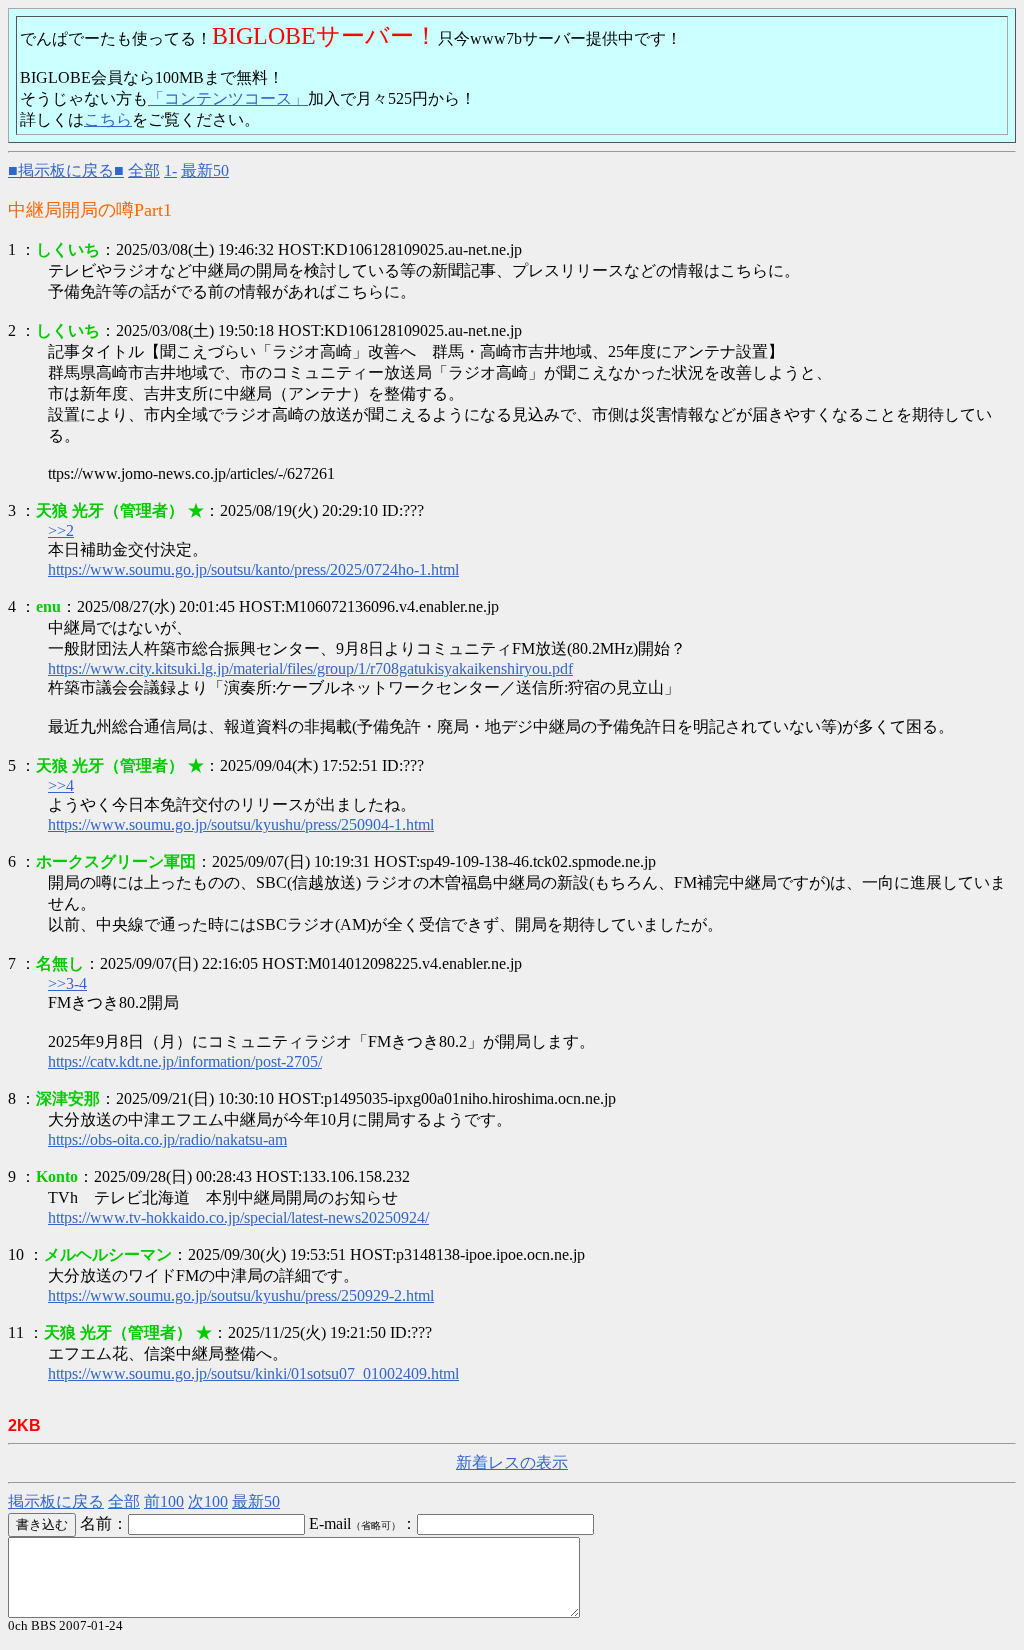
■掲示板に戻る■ (66, 170)
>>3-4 (67, 983)
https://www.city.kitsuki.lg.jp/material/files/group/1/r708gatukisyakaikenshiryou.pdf (310, 668)
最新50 (205, 170)
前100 (164, 1501)
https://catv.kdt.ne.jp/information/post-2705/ (185, 1061)
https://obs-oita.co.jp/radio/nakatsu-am (167, 1139)
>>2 (61, 530)
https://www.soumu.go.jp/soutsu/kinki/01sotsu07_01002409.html (253, 1373)
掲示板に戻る (56, 1501)
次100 (208, 1501)
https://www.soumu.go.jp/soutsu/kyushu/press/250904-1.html (241, 824)
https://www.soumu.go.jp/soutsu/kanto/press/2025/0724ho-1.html (253, 569)
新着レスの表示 (512, 1462)
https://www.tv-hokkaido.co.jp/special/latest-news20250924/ (238, 1217)
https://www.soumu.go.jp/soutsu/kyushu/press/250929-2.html (241, 1295)
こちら (108, 119)
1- (170, 170)
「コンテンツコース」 (228, 98)
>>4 (61, 785)
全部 (144, 170)
